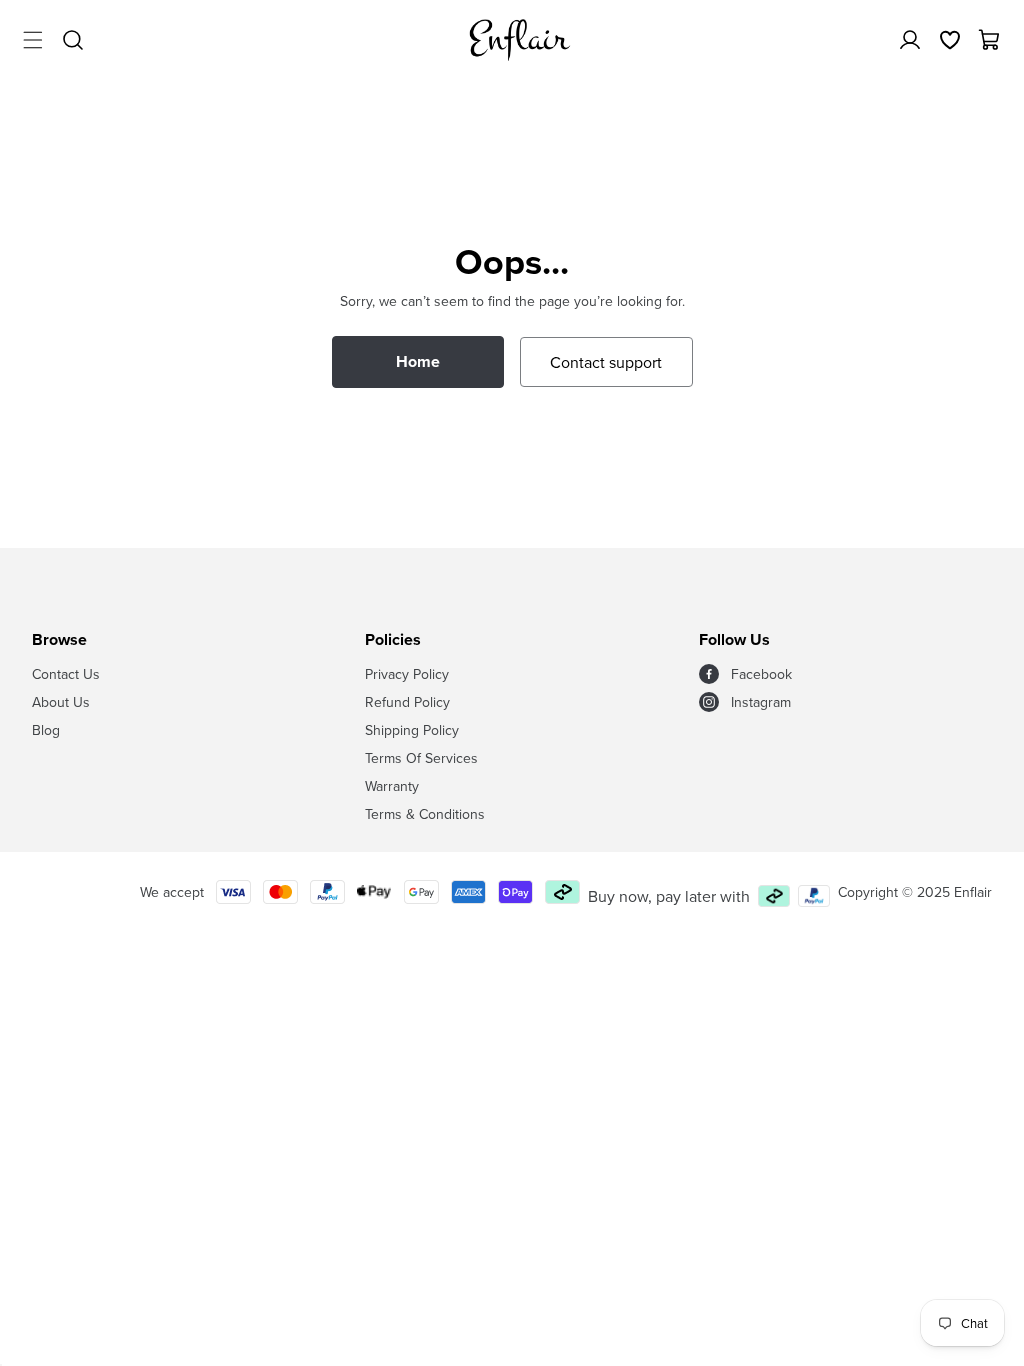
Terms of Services (421, 758)
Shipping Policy (412, 730)
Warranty (392, 786)
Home (418, 361)
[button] (33, 40)
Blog (46, 730)
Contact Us (66, 674)
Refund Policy (407, 702)
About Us (61, 702)
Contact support (606, 362)
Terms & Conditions (425, 814)
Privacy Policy (407, 674)
